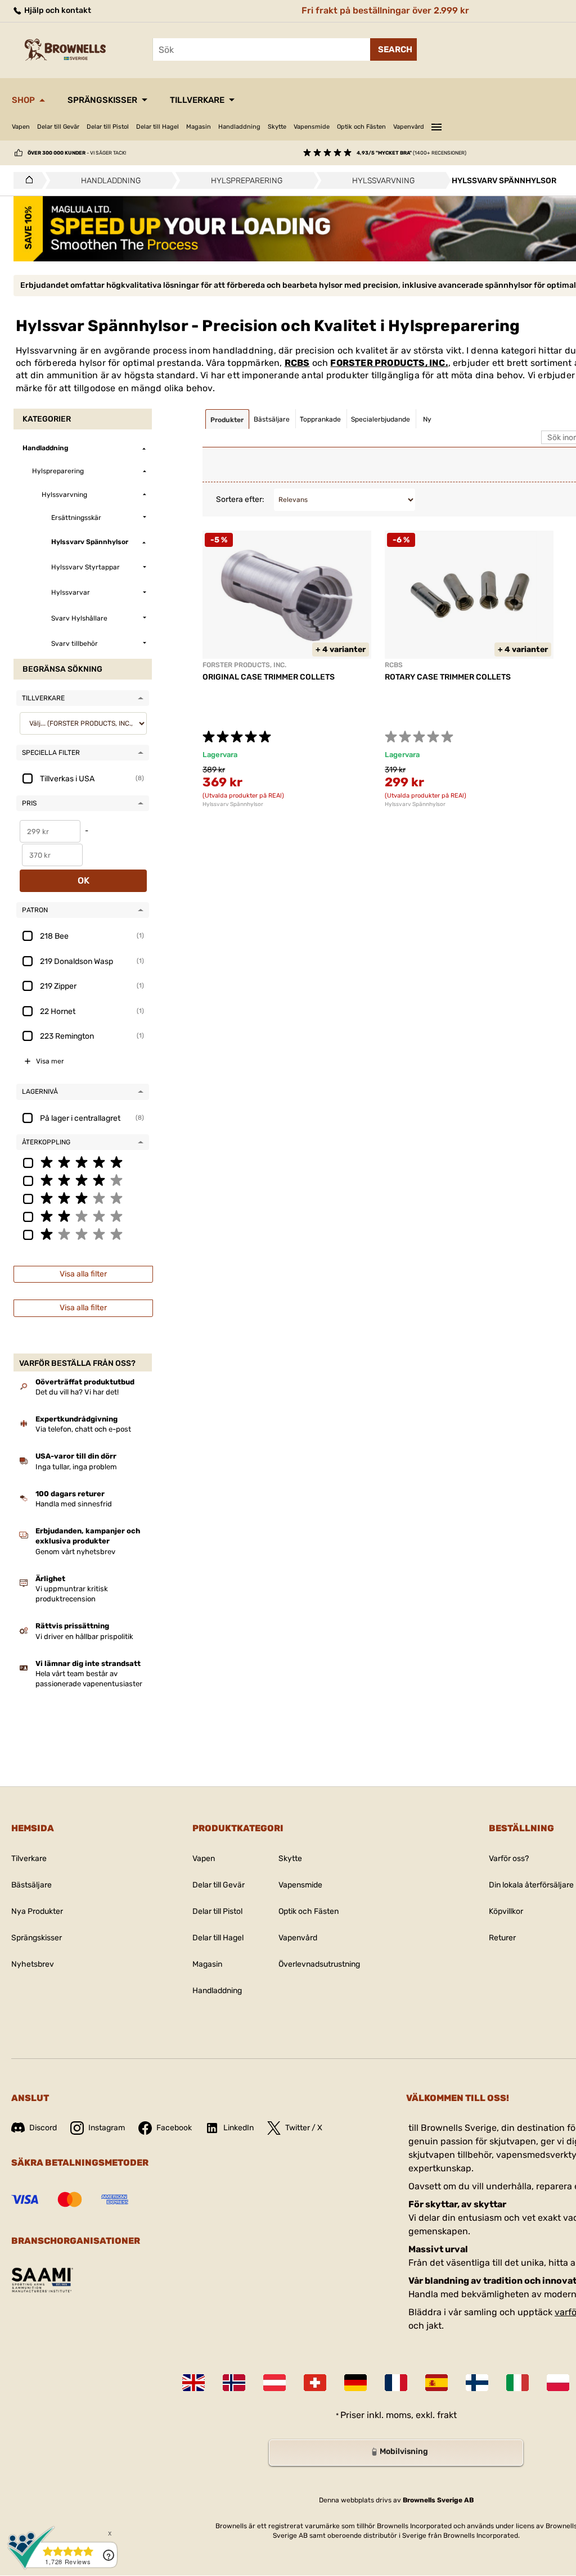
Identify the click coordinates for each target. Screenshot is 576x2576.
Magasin (199, 127)
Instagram (107, 2128)
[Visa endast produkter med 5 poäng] (83, 1162)
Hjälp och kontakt (57, 10)
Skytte (277, 127)
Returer (502, 1938)
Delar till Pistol (108, 127)
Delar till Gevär (58, 127)
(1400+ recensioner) (411, 153)
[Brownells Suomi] (477, 2383)
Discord (43, 2128)
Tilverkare (29, 1859)
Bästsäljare (31, 1885)
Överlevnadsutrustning (319, 1964)
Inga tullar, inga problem (76, 1467)
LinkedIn (238, 2128)
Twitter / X (304, 2128)
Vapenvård (409, 127)
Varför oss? (509, 1859)
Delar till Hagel (157, 127)
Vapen (21, 127)
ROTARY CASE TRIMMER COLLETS (448, 677)
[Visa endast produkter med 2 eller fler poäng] (83, 1216)
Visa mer (50, 1061)
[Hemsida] (26, 180)
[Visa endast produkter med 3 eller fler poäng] (83, 1198)
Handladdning (239, 127)
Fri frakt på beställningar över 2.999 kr (385, 10)
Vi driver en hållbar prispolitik (84, 1636)
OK (84, 880)
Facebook (174, 2128)
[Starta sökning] (393, 49)
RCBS (297, 363)
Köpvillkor (506, 1911)
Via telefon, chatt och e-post (83, 1429)
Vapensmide (312, 127)
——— (436, 125)
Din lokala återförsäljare (531, 1885)
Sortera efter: (240, 499)
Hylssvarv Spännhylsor (233, 804)
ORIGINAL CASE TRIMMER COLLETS (269, 677)
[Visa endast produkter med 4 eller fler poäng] (83, 1180)
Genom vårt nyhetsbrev (75, 1552)
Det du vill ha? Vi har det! (77, 1392)
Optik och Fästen (361, 127)
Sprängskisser (102, 100)
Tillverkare (197, 100)
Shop (23, 100)
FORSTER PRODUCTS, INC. (389, 363)
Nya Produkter (37, 1911)
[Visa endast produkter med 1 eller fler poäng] (83, 1234)
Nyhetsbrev (33, 1964)
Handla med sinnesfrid (74, 1504)
